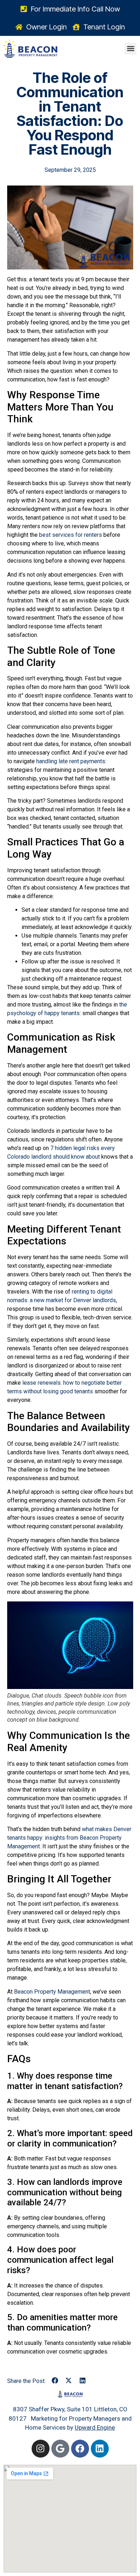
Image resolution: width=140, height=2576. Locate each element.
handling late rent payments (71, 761)
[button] (130, 49)
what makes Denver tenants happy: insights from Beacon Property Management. (69, 1838)
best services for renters (71, 535)
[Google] (60, 2449)
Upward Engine (95, 2427)
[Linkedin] (100, 2449)
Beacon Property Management (52, 1992)
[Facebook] (80, 2449)
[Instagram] (41, 2449)
